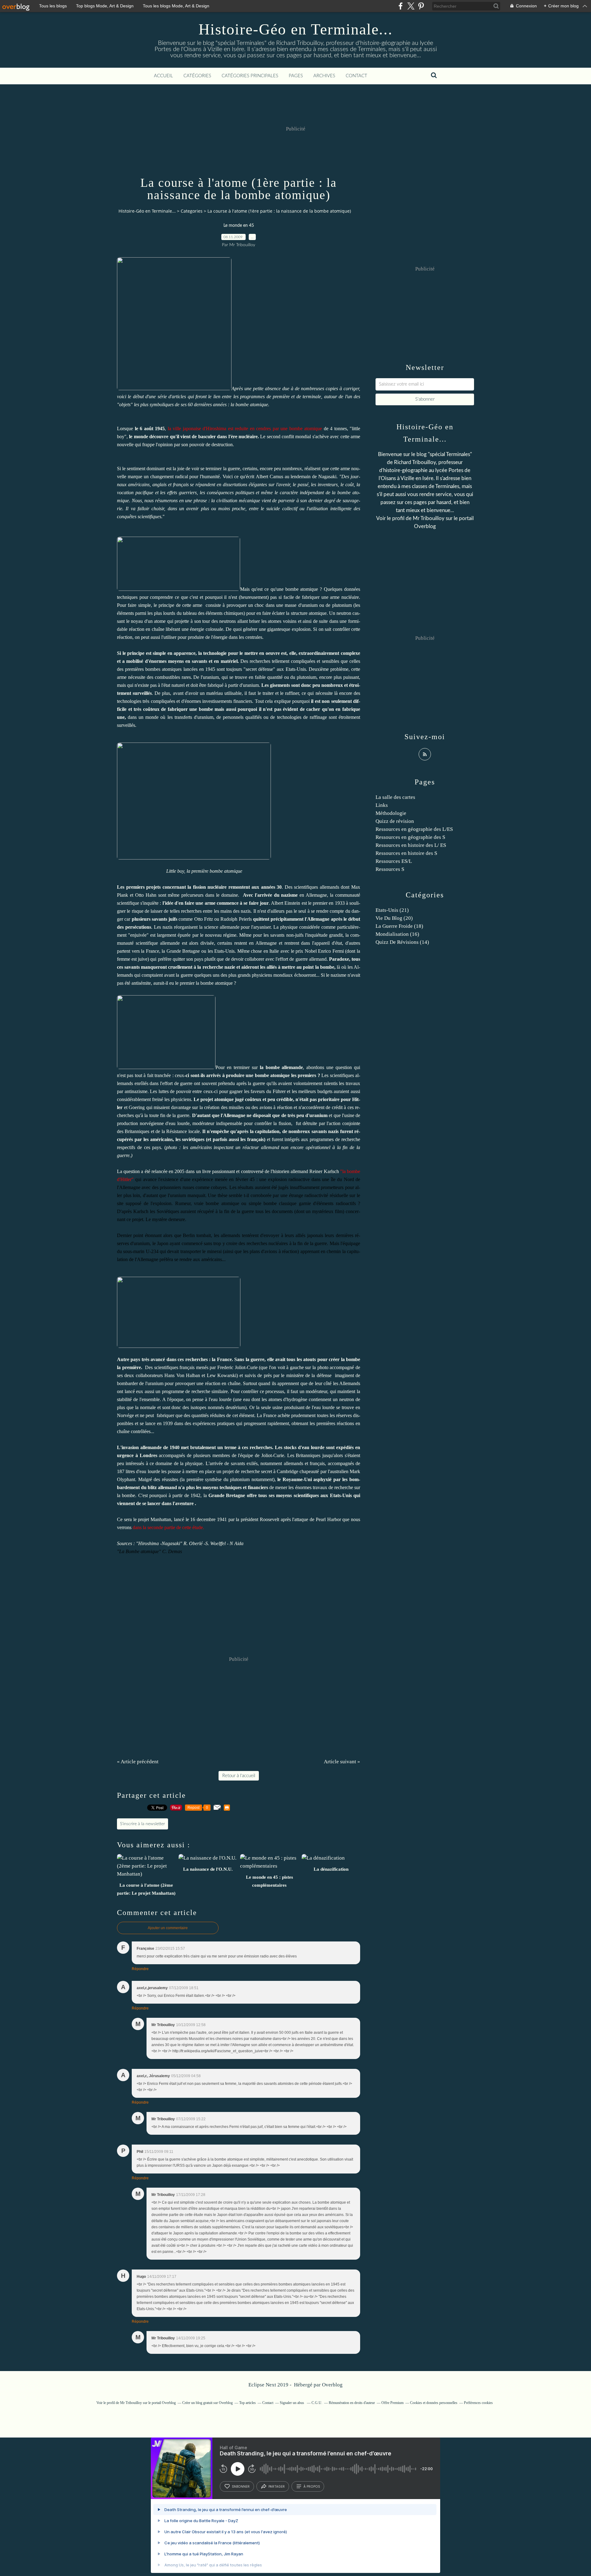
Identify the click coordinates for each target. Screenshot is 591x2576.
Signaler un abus (292, 2403)
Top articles (247, 2403)
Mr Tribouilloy (429, 518)
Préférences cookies (478, 2403)
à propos (312, 2486)
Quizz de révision (395, 821)
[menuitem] (163, 76)
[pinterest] (421, 6)
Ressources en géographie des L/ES (414, 829)
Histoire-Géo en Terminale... (296, 29)
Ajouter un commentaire (168, 1928)
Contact (356, 76)
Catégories (197, 76)
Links (382, 805)
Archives (324, 76)
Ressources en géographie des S (410, 837)
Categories (192, 211)
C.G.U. (317, 2403)
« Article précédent (138, 1762)
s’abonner (241, 2486)
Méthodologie (391, 813)
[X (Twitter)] (411, 6)
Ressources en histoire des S (406, 853)
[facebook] (401, 6)
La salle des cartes (395, 797)
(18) (399, 926)
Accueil (163, 76)
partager (277, 2486)
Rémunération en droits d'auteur (352, 2403)
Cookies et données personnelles (434, 2403)
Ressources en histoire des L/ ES (411, 845)
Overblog (332, 2385)
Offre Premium (392, 2403)
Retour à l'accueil (239, 1776)
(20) (394, 918)
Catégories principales (250, 76)
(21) (392, 910)
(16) (397, 934)
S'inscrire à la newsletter (143, 1824)
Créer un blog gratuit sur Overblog (207, 2403)
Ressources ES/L (394, 861)
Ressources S (390, 869)
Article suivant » (342, 1762)
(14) (402, 942)
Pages (296, 76)
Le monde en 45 (239, 226)
